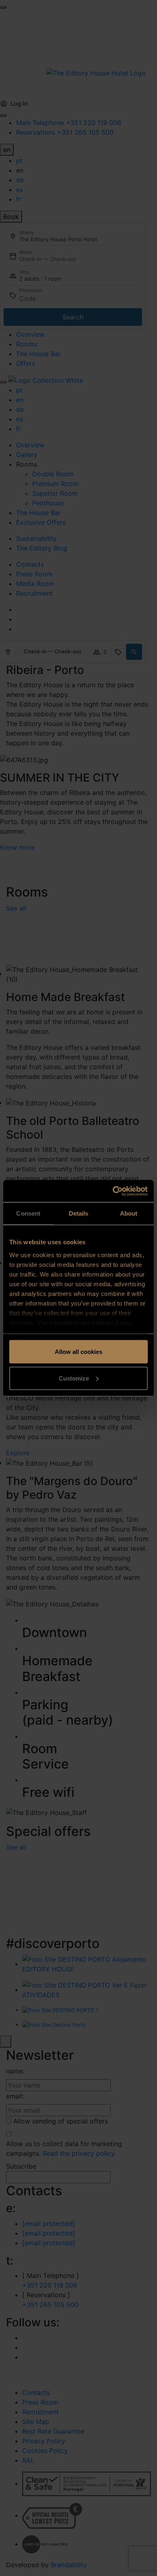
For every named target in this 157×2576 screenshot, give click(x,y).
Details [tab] (79, 1213)
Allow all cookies (78, 1352)
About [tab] (129, 1213)
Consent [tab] (28, 1213)
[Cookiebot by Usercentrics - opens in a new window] (113, 1191)
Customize (74, 1378)
